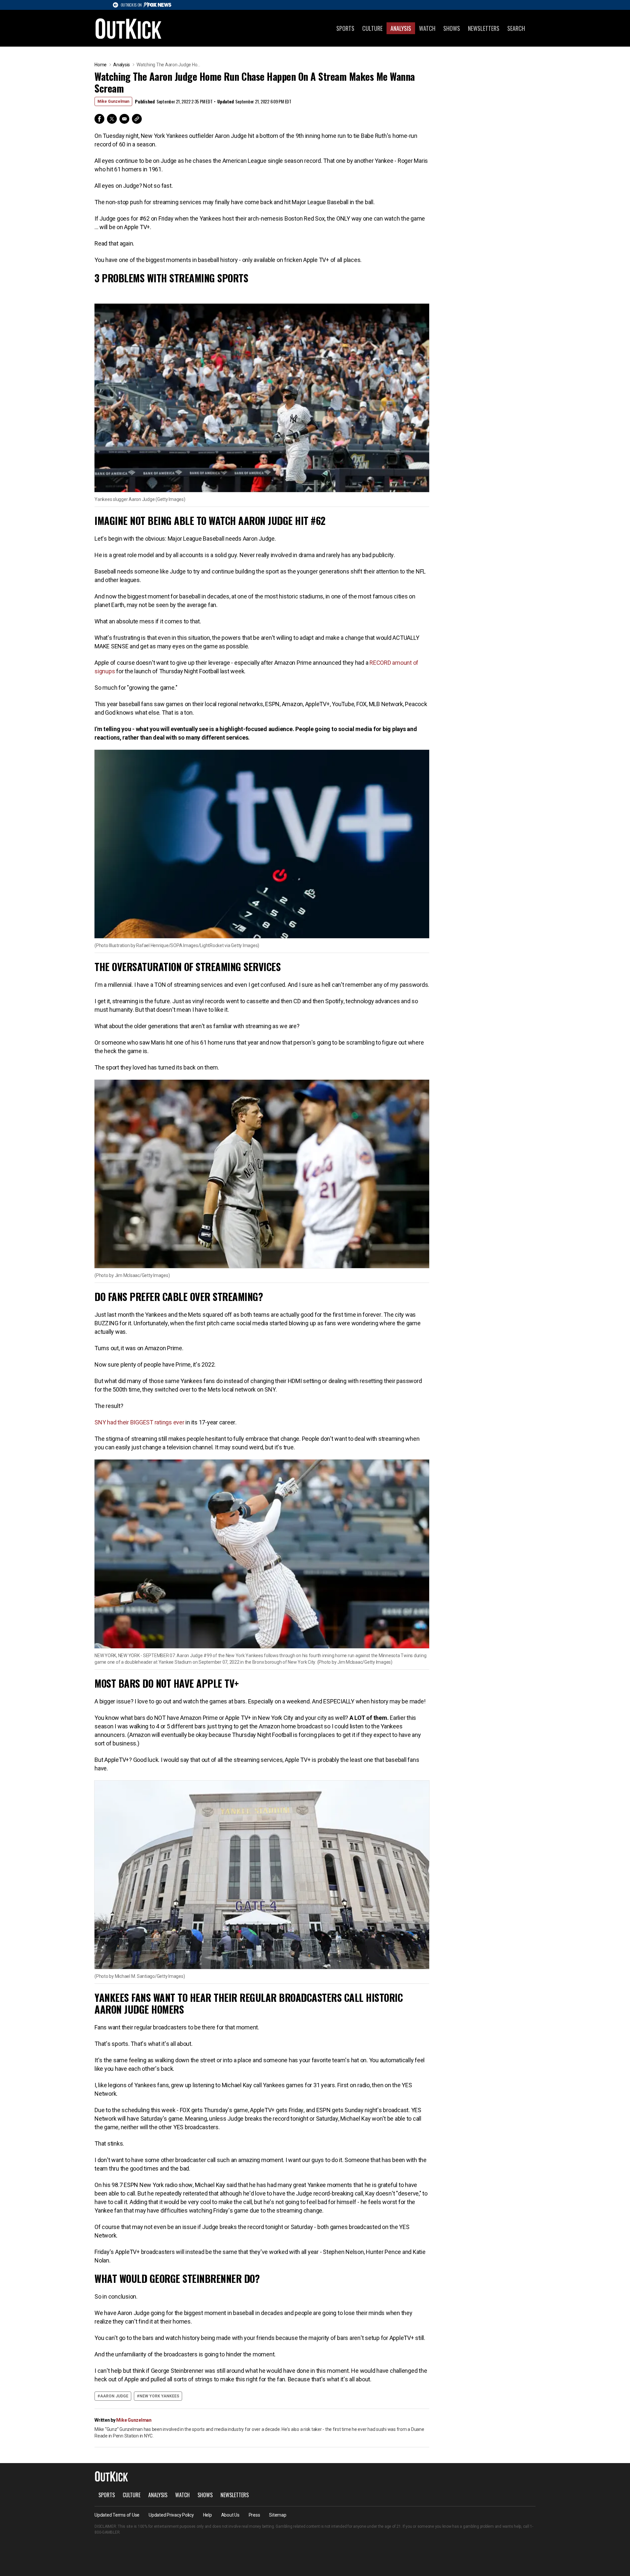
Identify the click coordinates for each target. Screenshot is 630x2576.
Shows (452, 28)
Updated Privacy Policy (171, 2515)
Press (254, 2515)
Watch (427, 28)
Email (124, 119)
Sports (345, 28)
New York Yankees (159, 2396)
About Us (230, 2515)
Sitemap (278, 2515)
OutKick (129, 28)
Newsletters (484, 28)
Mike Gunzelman (113, 101)
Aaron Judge (114, 2396)
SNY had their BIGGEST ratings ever (140, 1422)
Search (516, 28)
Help (208, 2515)
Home (101, 65)
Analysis (401, 28)
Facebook (99, 119)
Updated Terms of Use (117, 2515)
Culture (372, 28)
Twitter (112, 119)
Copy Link (137, 119)
